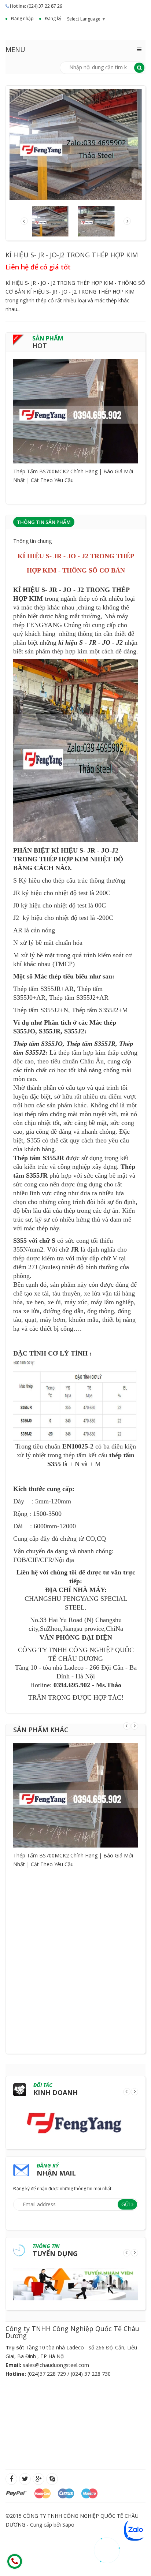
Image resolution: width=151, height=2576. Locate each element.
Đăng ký (53, 18)
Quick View (76, 398)
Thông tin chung (32, 541)
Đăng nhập (22, 18)
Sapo (68, 2525)
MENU (15, 49)
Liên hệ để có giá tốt (38, 267)
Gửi (126, 2204)
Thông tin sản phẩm (44, 522)
